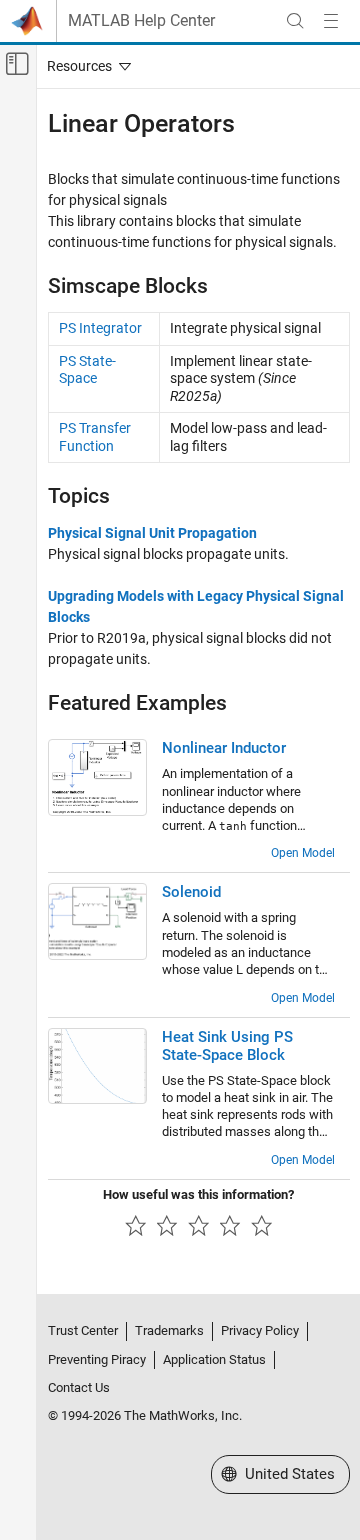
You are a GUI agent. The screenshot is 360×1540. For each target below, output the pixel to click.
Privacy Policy (260, 1330)
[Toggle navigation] (85, 66)
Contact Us (79, 1387)
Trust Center (83, 1330)
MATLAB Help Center (141, 21)
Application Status (214, 1359)
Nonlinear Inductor (224, 748)
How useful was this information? (198, 1194)
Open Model (303, 853)
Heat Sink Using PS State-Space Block (227, 1046)
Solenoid (191, 892)
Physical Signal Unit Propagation (152, 533)
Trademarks (169, 1330)
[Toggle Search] (295, 21)
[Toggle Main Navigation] (331, 21)
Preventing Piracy (97, 1359)
